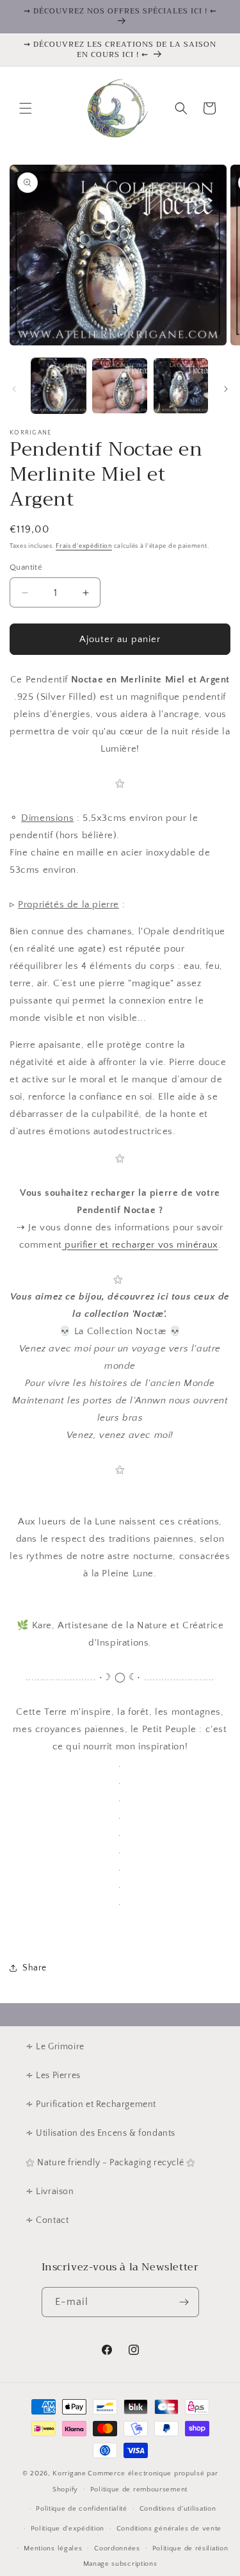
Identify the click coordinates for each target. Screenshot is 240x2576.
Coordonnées (117, 2548)
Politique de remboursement (139, 2489)
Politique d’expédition (68, 2529)
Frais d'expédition (84, 546)
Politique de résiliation (190, 2548)
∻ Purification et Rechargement (91, 2104)
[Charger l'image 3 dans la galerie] (181, 385)
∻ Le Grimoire (55, 2047)
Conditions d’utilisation (178, 2509)
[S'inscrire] (184, 2302)
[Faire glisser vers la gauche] (14, 389)
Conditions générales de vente (169, 2529)
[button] (26, 108)
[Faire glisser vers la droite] (226, 389)
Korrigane (69, 2473)
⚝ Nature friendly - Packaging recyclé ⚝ (110, 2163)
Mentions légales (53, 2548)
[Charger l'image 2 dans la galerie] (119, 385)
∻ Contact (47, 2220)
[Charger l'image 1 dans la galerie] (59, 385)
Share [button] (35, 1968)
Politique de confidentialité (82, 2509)
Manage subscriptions (120, 2564)
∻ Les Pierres (53, 2076)
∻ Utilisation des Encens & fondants (100, 2133)
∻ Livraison (50, 2192)
